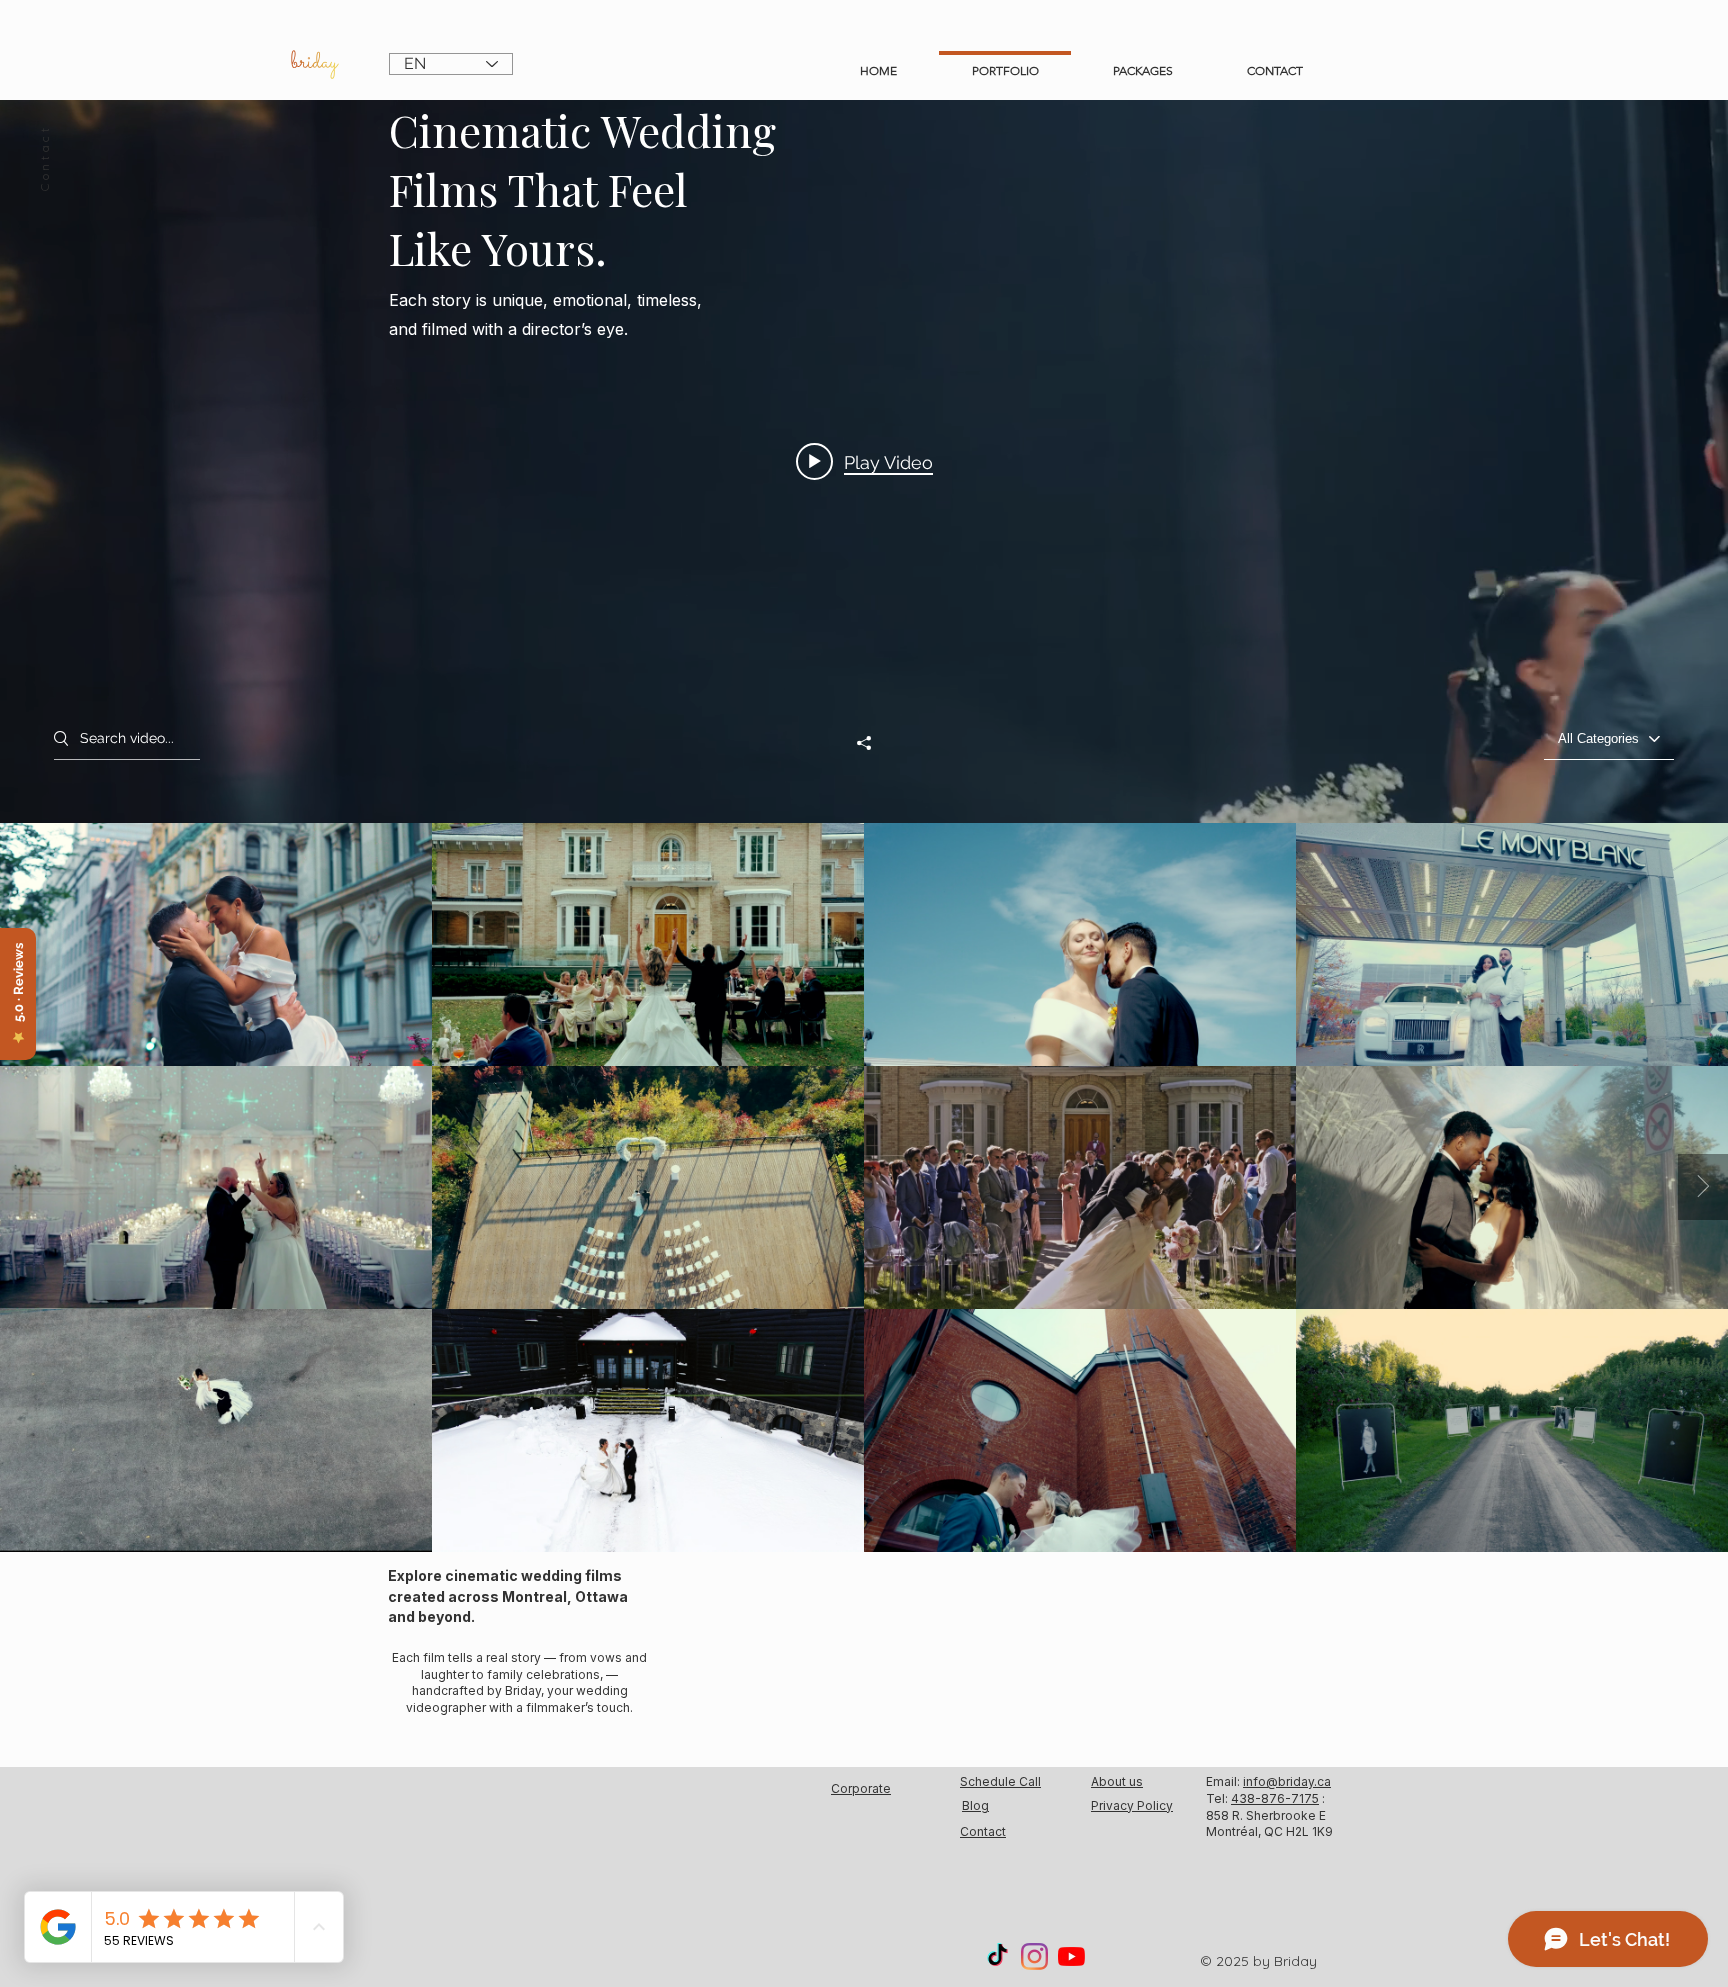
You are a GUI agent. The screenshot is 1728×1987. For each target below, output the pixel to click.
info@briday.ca (1287, 1781)
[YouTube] (1071, 1956)
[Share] (864, 743)
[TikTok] (997, 1956)
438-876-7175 (1275, 1798)
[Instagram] (1034, 1956)
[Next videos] (1703, 1187)
